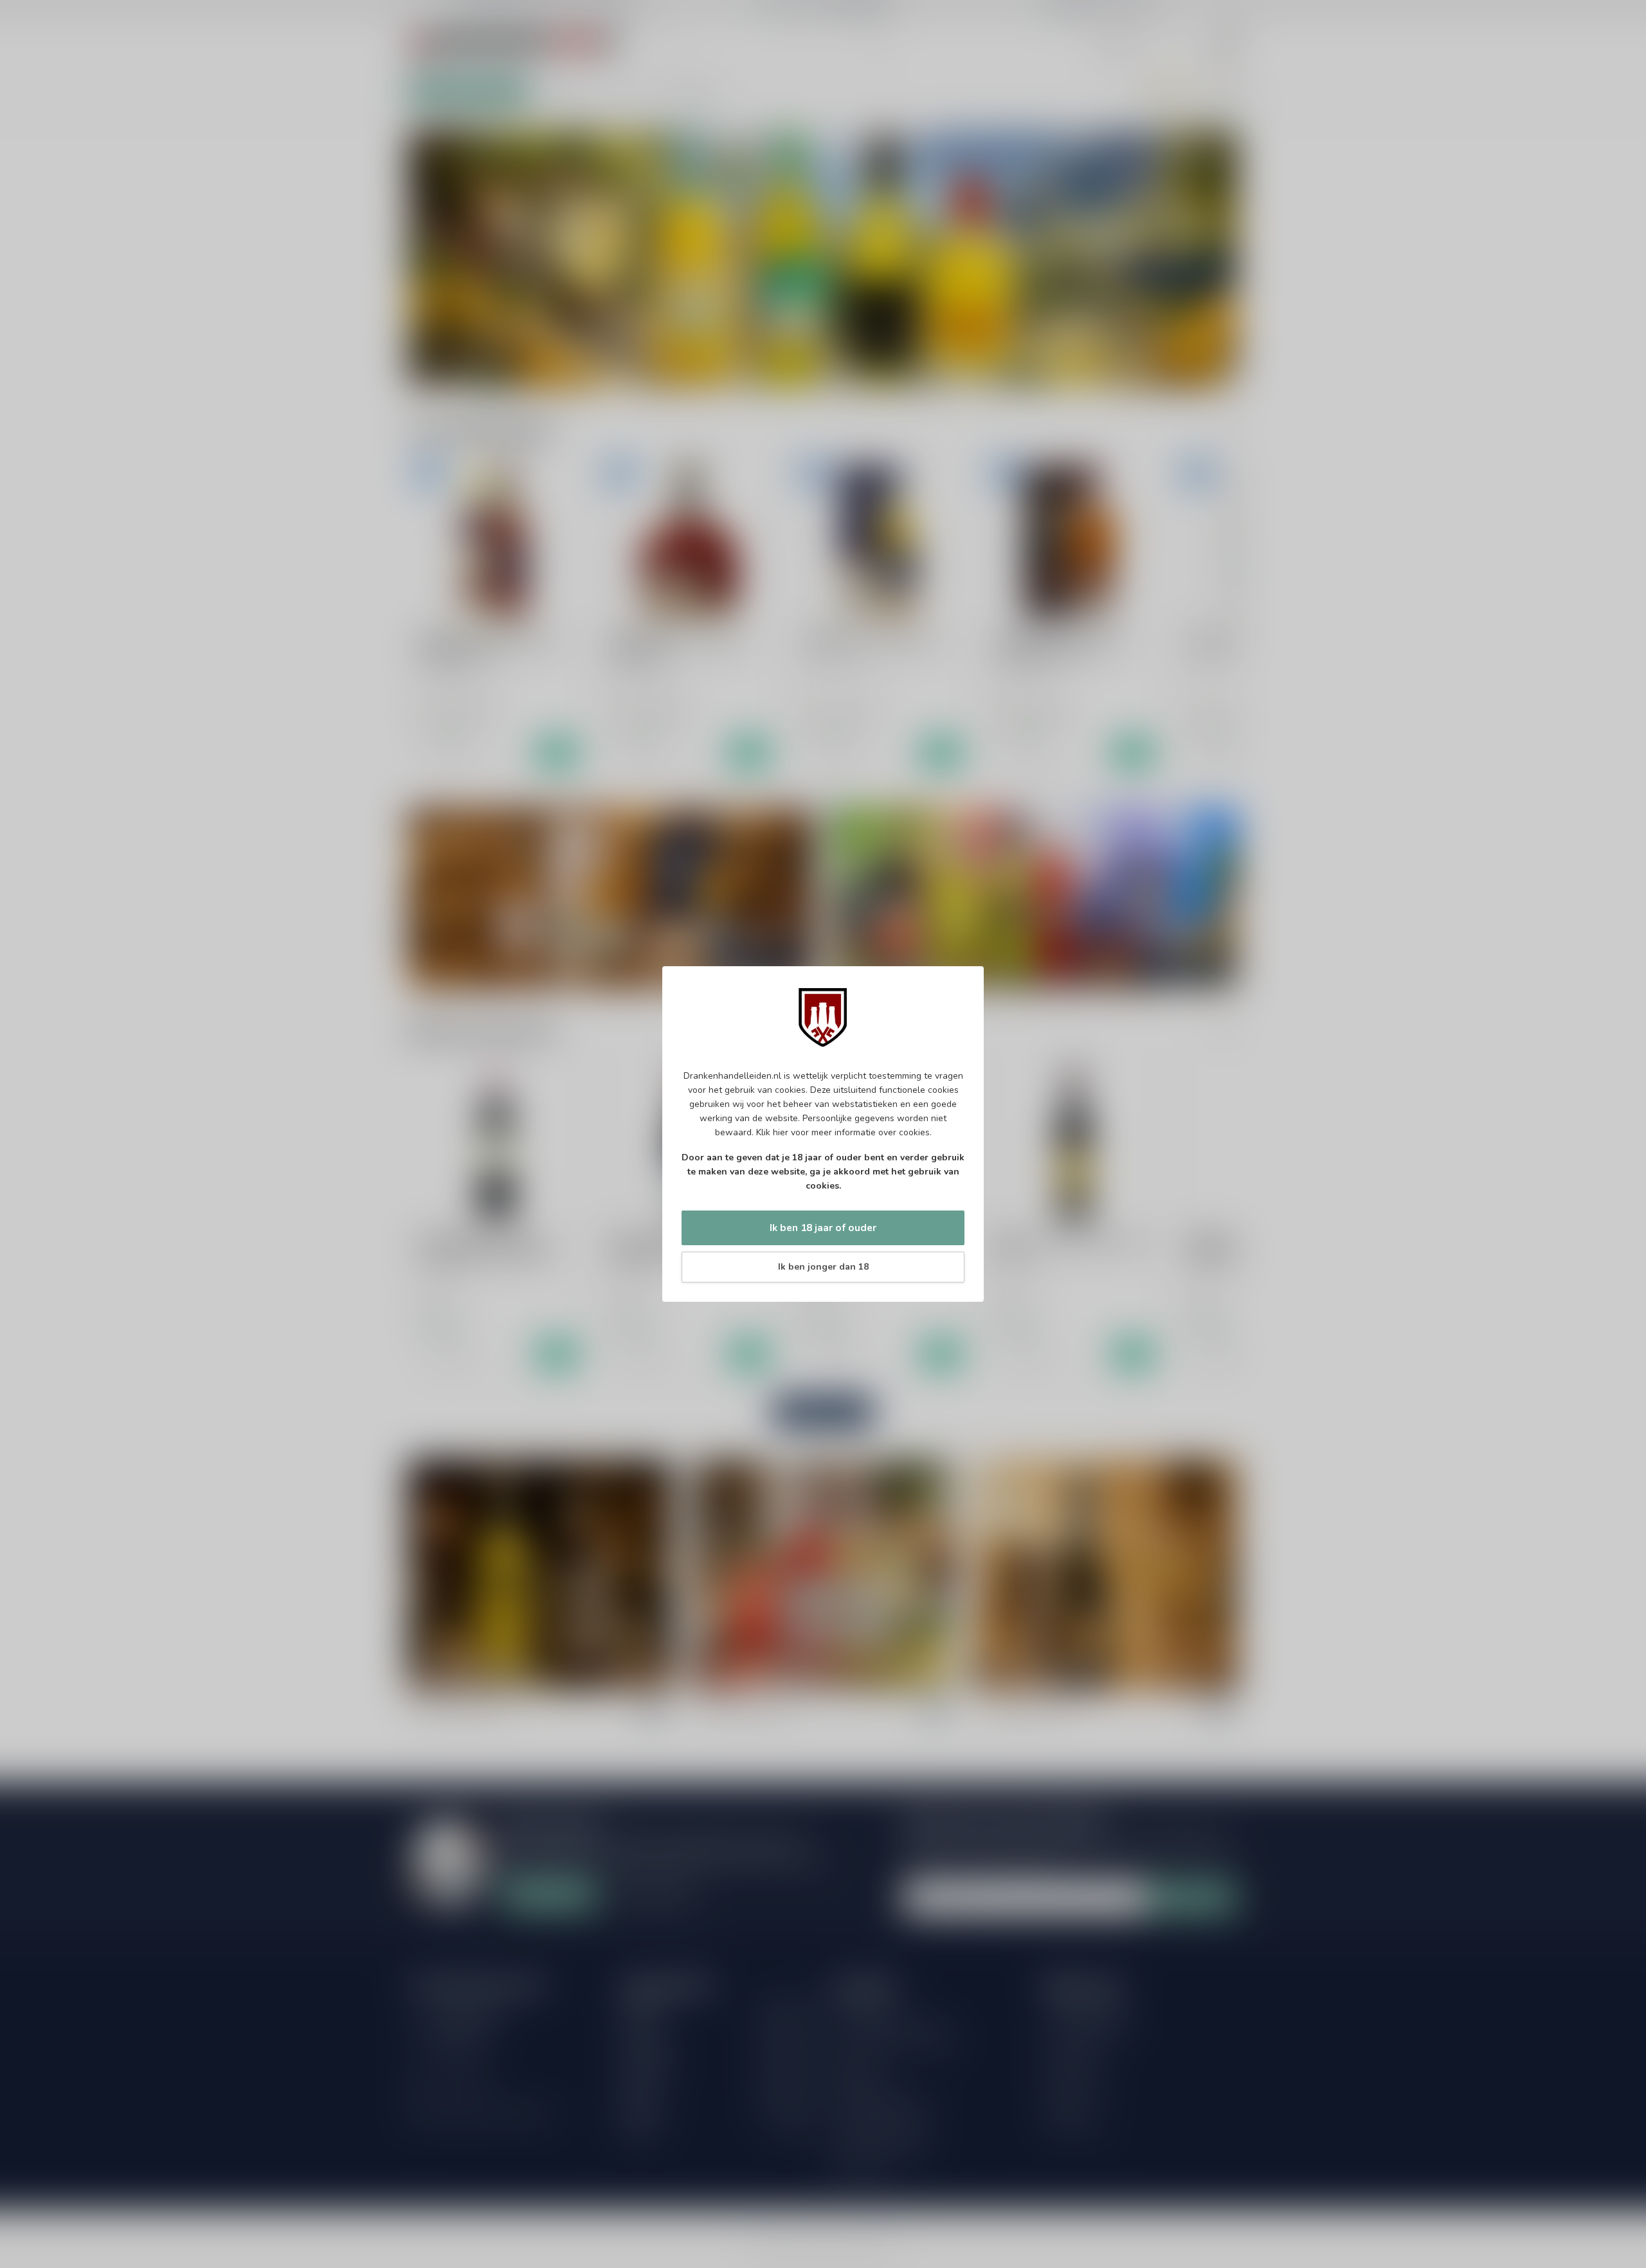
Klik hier (772, 1132)
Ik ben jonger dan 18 (823, 1267)
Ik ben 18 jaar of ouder (823, 1228)
